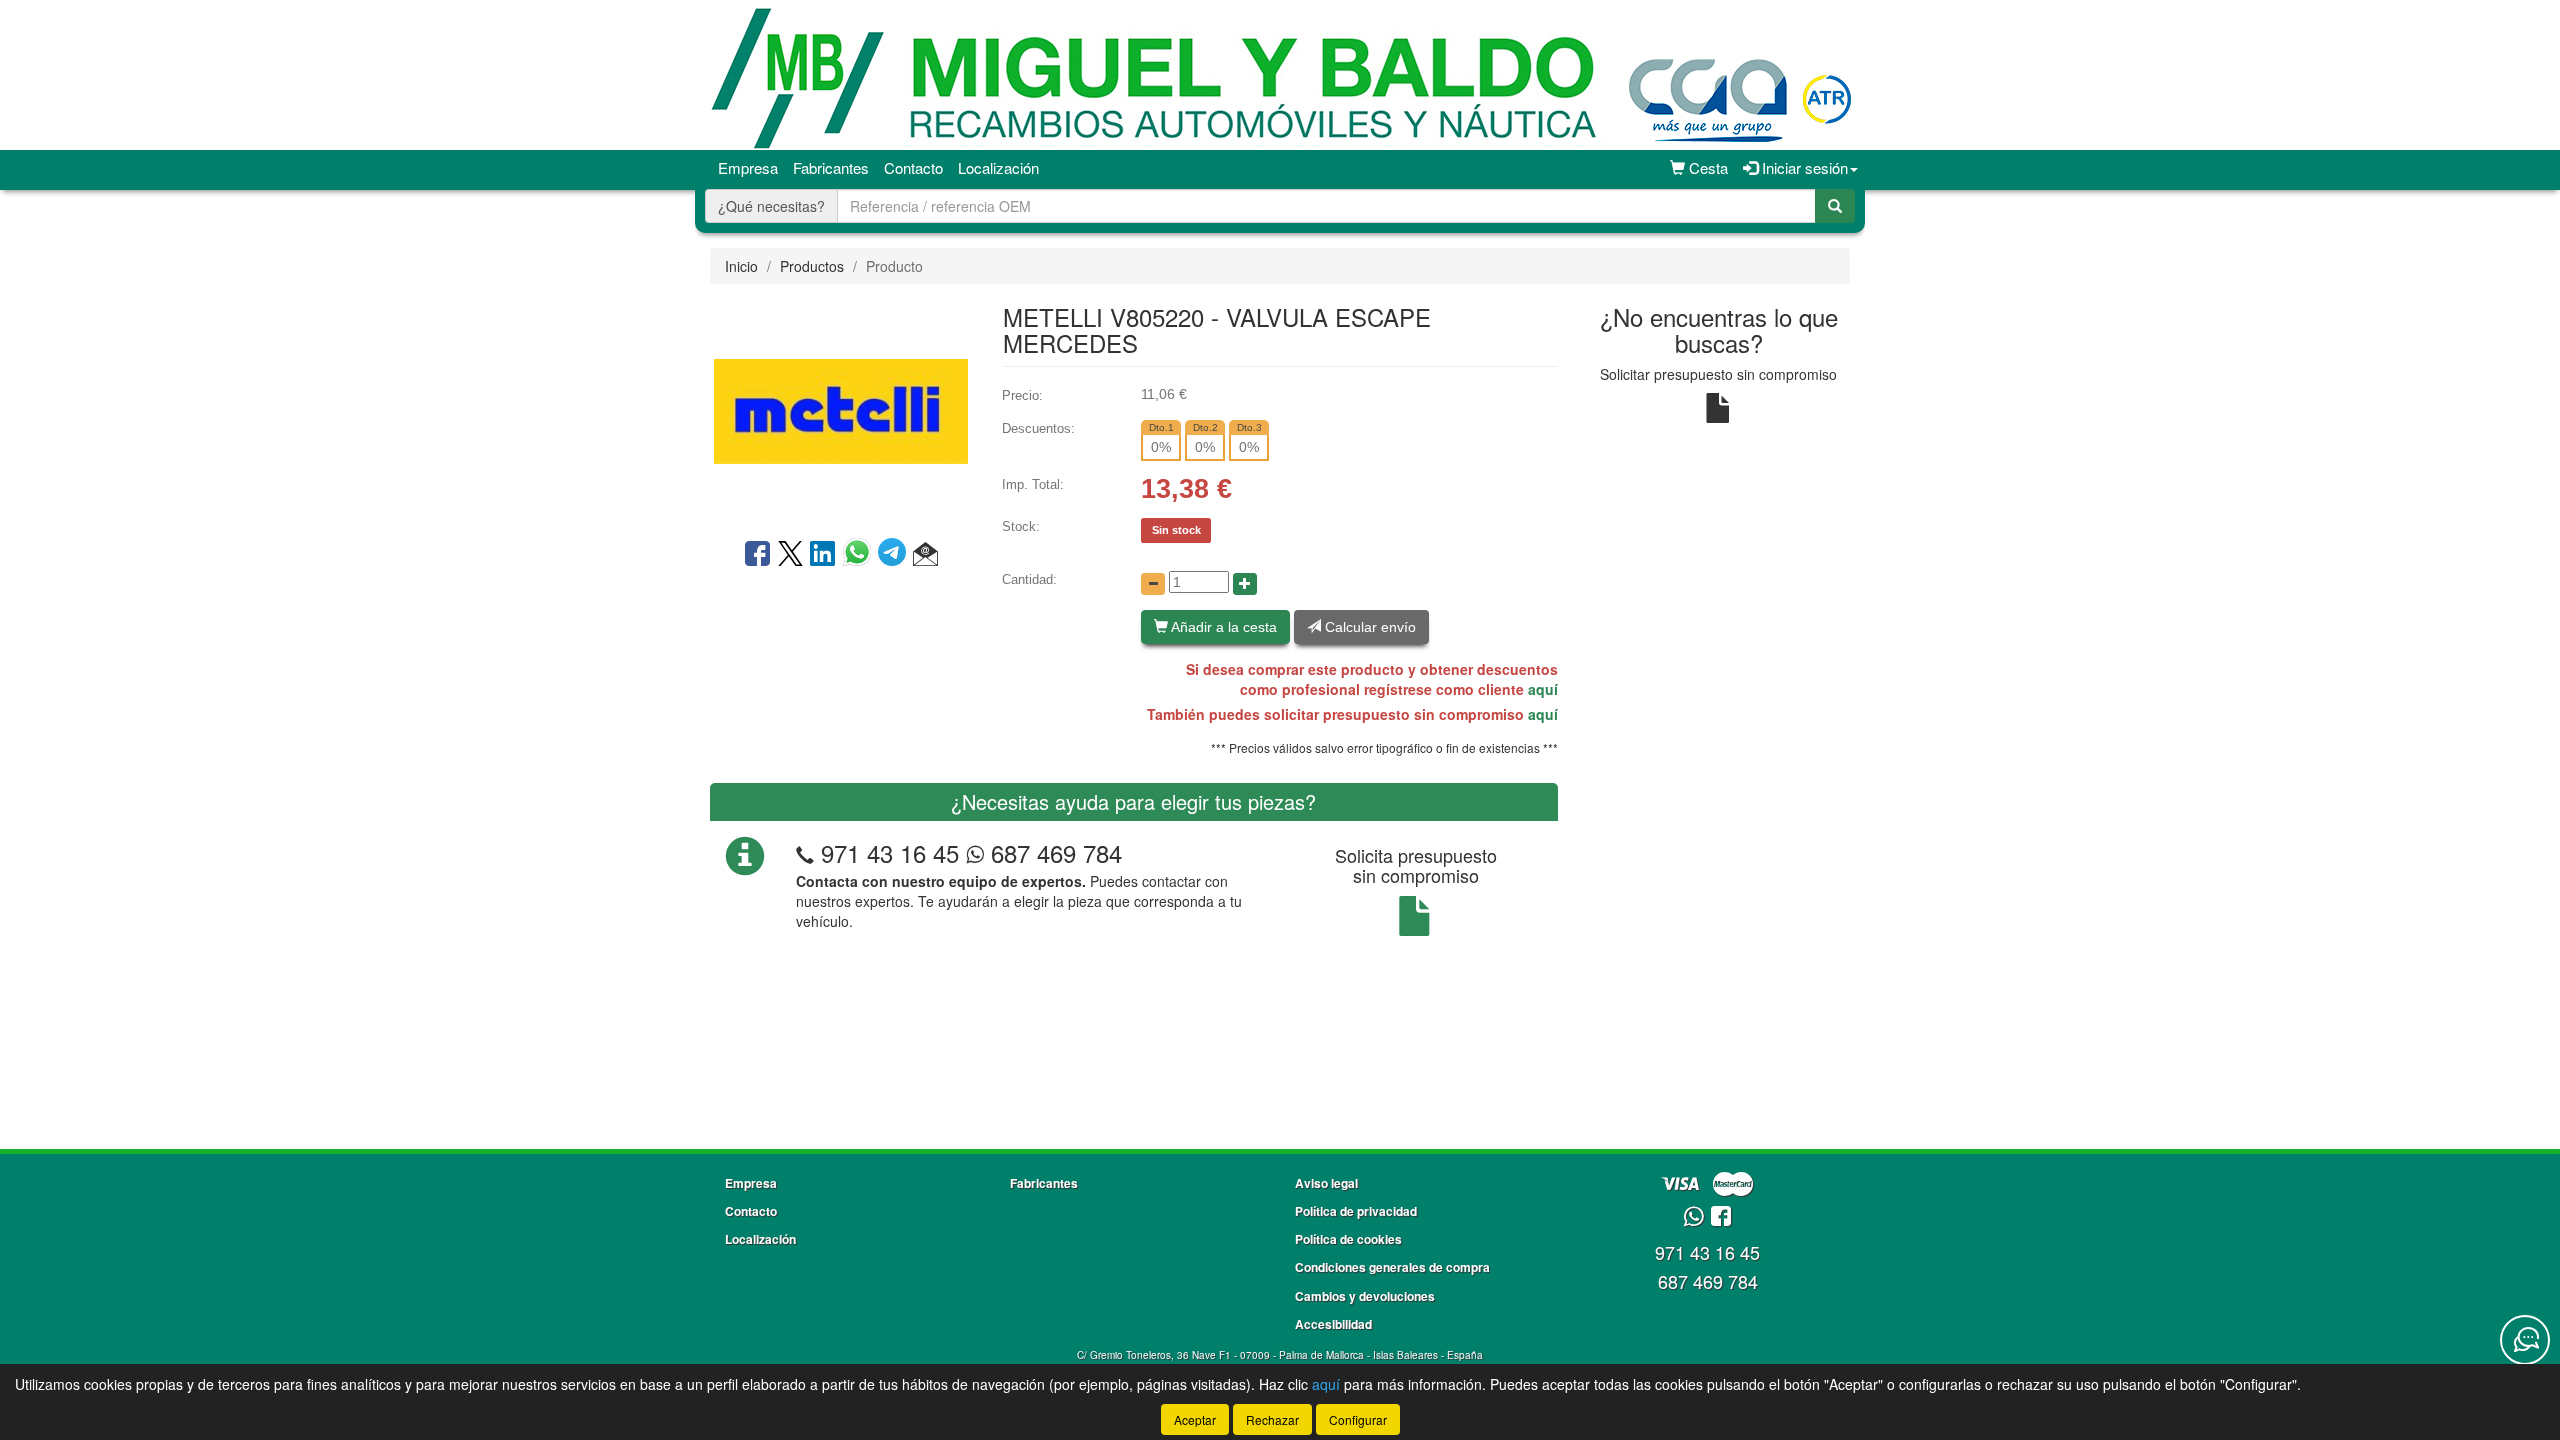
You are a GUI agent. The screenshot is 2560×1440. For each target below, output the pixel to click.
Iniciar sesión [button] (1803, 167)
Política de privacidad (1356, 1211)
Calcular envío (1368, 627)
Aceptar (1195, 1419)
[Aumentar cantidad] (1245, 584)
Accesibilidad (1333, 1324)
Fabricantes (831, 167)
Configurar (1358, 1419)
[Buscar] (1835, 206)
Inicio (741, 266)
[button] (925, 555)
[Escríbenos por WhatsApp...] (1693, 1217)
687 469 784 (1053, 852)
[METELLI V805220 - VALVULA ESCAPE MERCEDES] (841, 409)
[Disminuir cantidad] (1153, 584)
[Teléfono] (805, 852)
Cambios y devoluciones (1365, 1296)
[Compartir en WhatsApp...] (860, 555)
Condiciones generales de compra (1392, 1267)
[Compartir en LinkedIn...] (823, 555)
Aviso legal (1326, 1183)
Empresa (748, 167)
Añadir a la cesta (1222, 627)
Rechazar (1272, 1419)
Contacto (913, 167)
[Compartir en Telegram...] (895, 555)
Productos (812, 266)
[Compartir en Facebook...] (757, 555)
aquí (1543, 689)
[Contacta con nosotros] (2525, 1340)
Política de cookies (1348, 1239)
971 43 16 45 (890, 852)
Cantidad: (1029, 579)
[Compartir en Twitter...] (790, 555)
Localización (998, 167)
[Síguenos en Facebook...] (1721, 1217)
